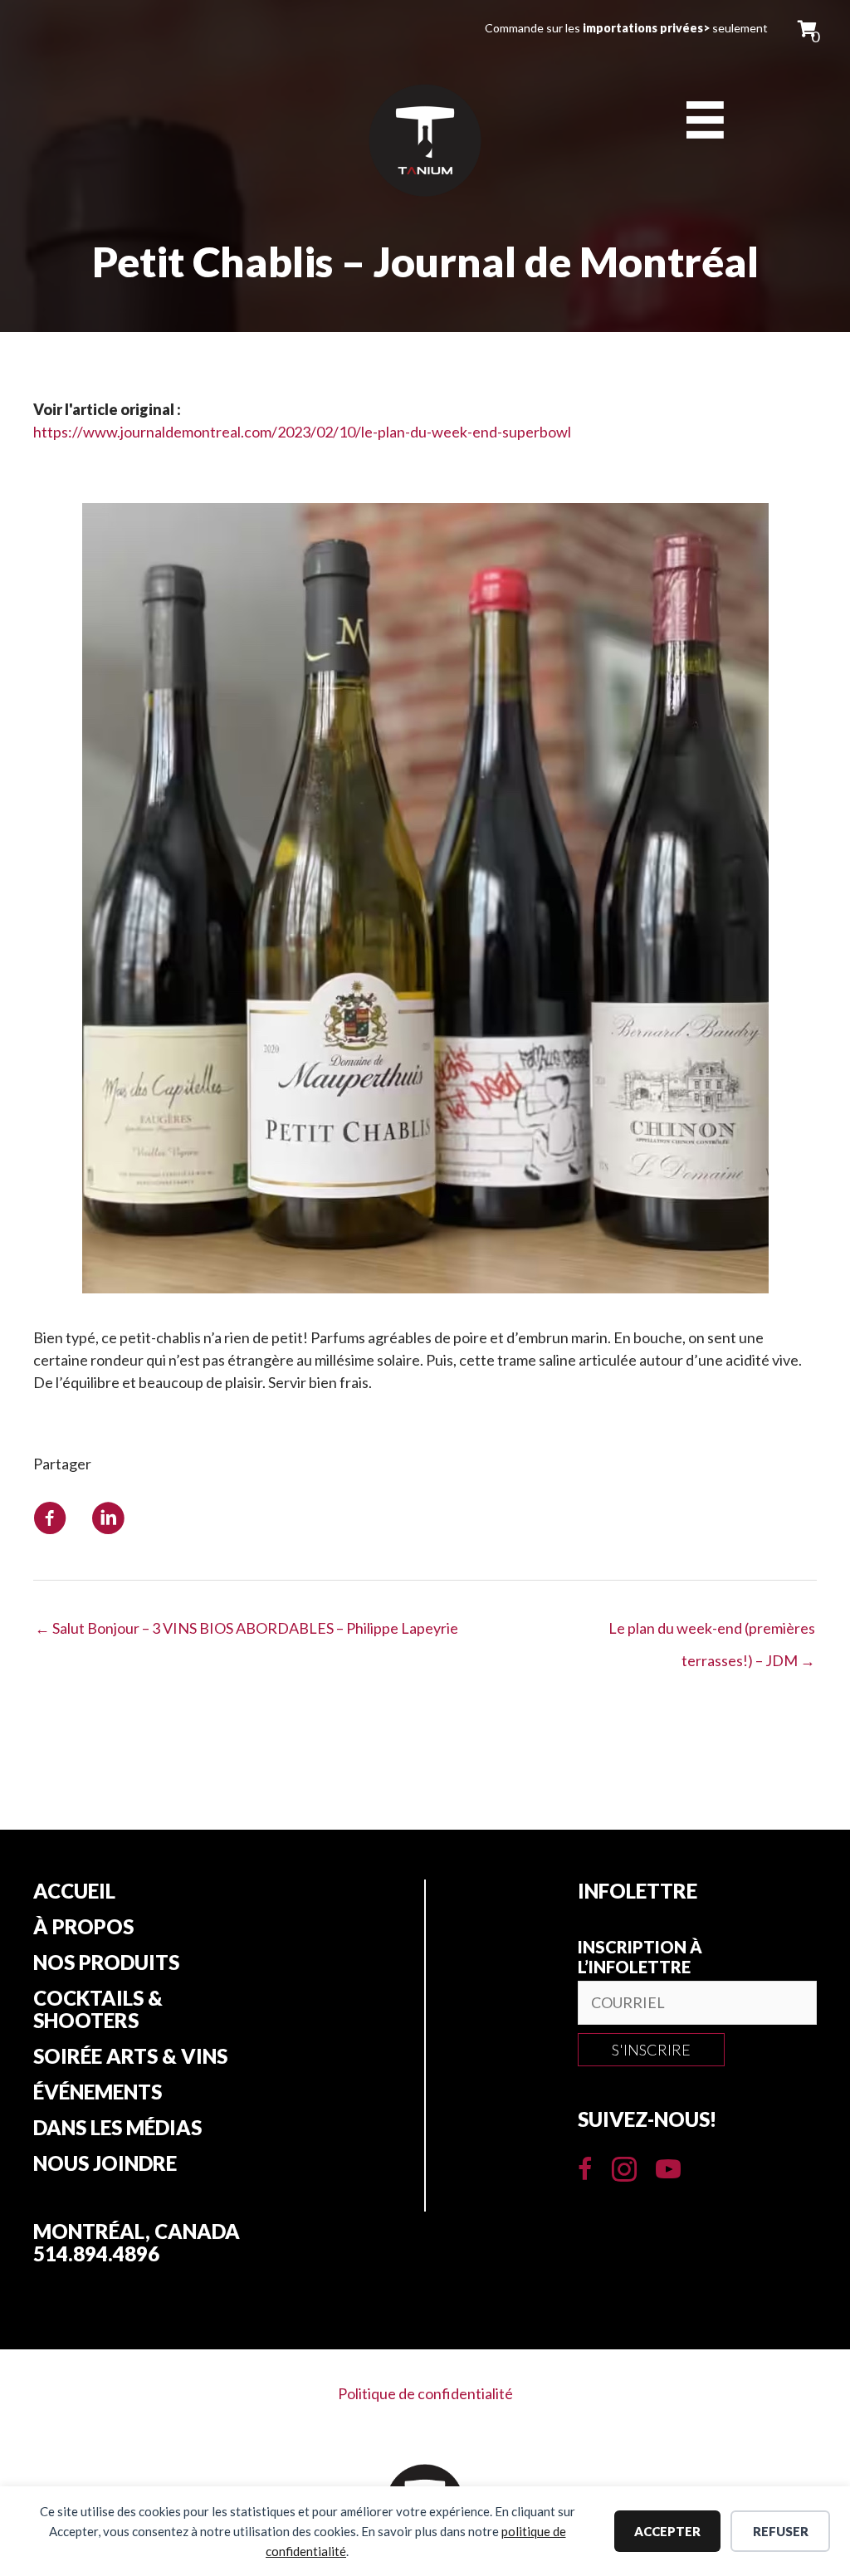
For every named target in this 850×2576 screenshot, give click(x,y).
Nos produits (106, 1963)
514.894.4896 (96, 2253)
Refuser (781, 2531)
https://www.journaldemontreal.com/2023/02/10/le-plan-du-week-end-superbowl (302, 432)
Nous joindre (105, 2163)
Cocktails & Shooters (98, 2009)
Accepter (667, 2531)
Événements (98, 2092)
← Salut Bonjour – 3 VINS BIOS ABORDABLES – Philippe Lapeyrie (247, 1628)
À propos (83, 1927)
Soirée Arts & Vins (130, 2056)
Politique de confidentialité (425, 2393)
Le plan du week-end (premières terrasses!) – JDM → (712, 1633)
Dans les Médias (117, 2128)
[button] (651, 2050)
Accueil (74, 1891)
